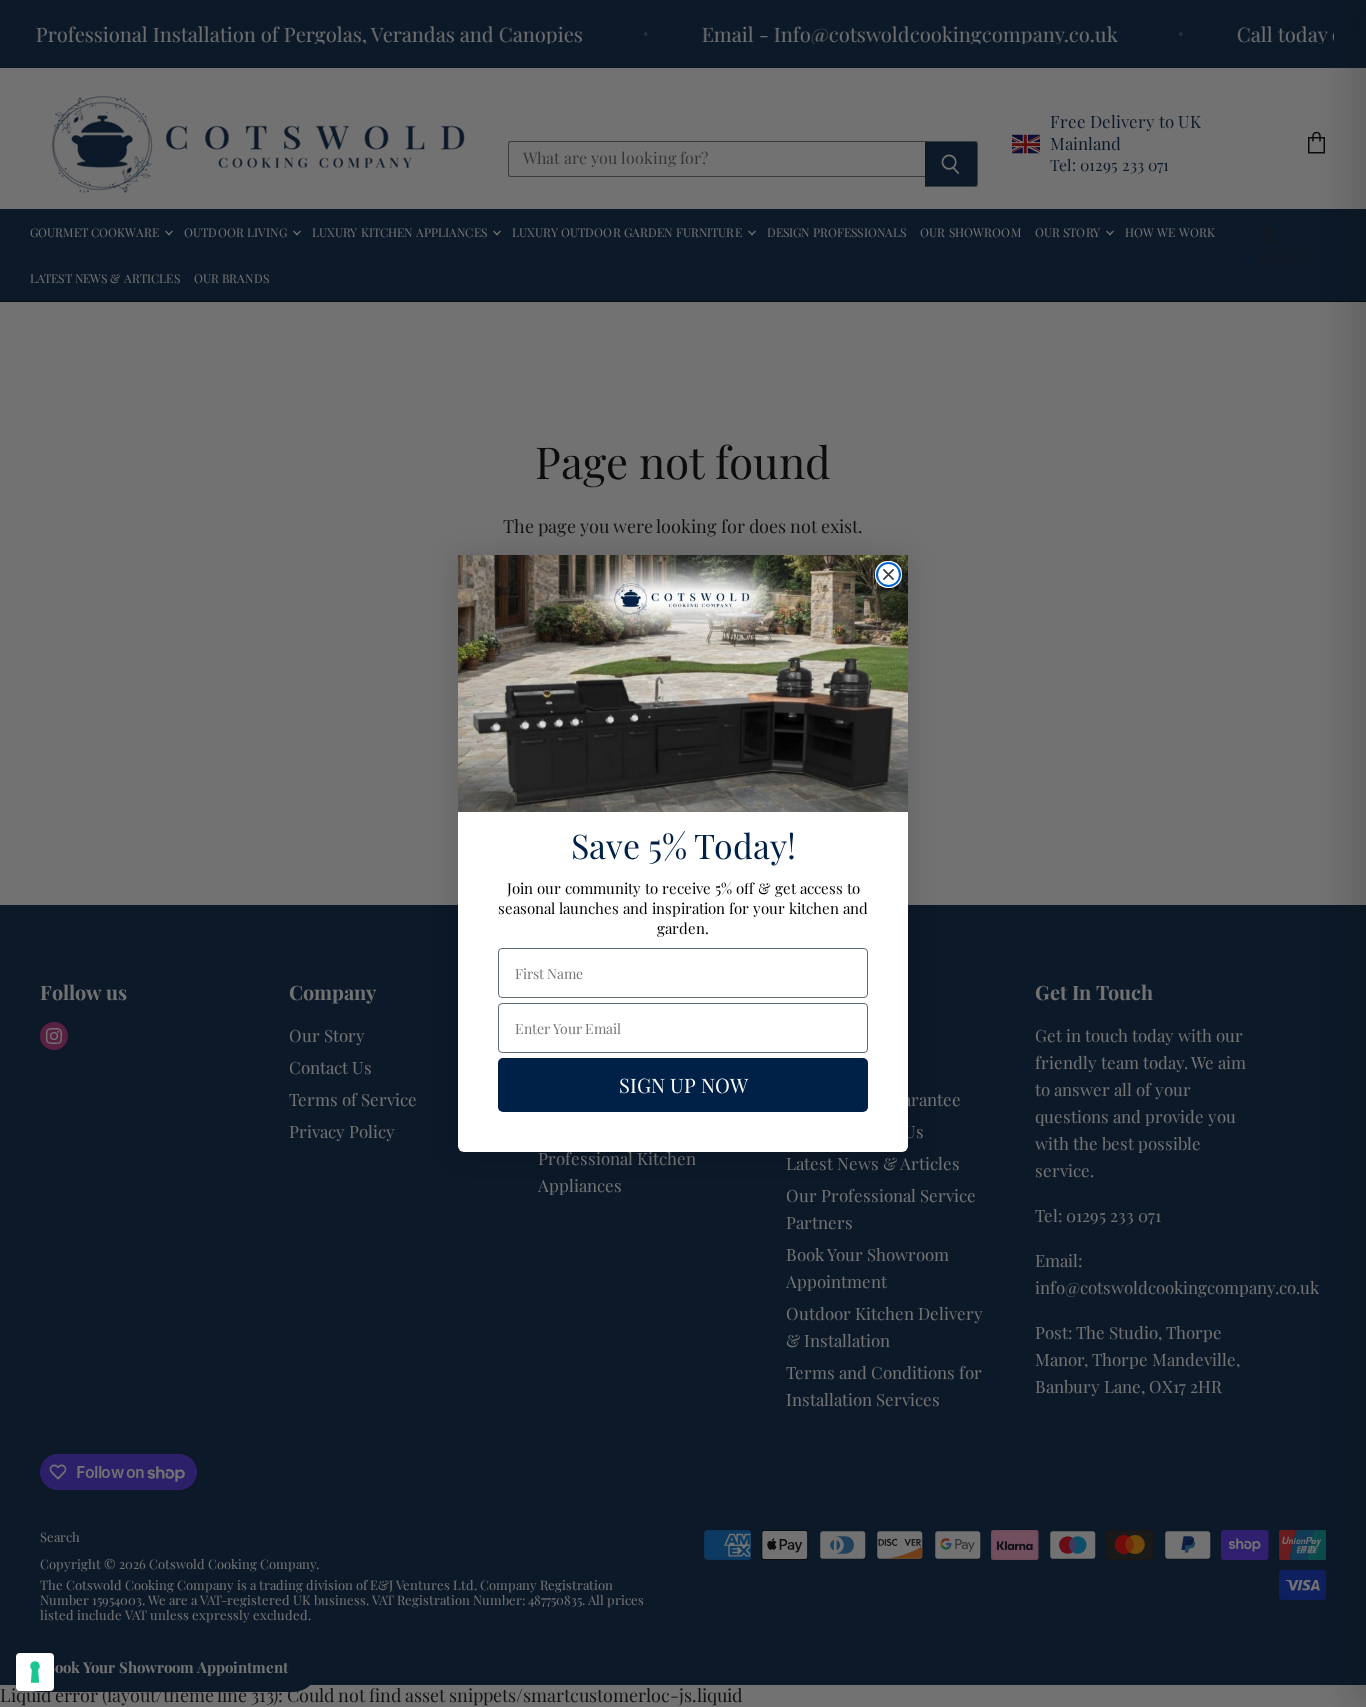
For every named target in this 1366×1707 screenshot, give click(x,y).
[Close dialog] (888, 574)
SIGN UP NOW (683, 1084)
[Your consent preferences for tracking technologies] (35, 1672)
